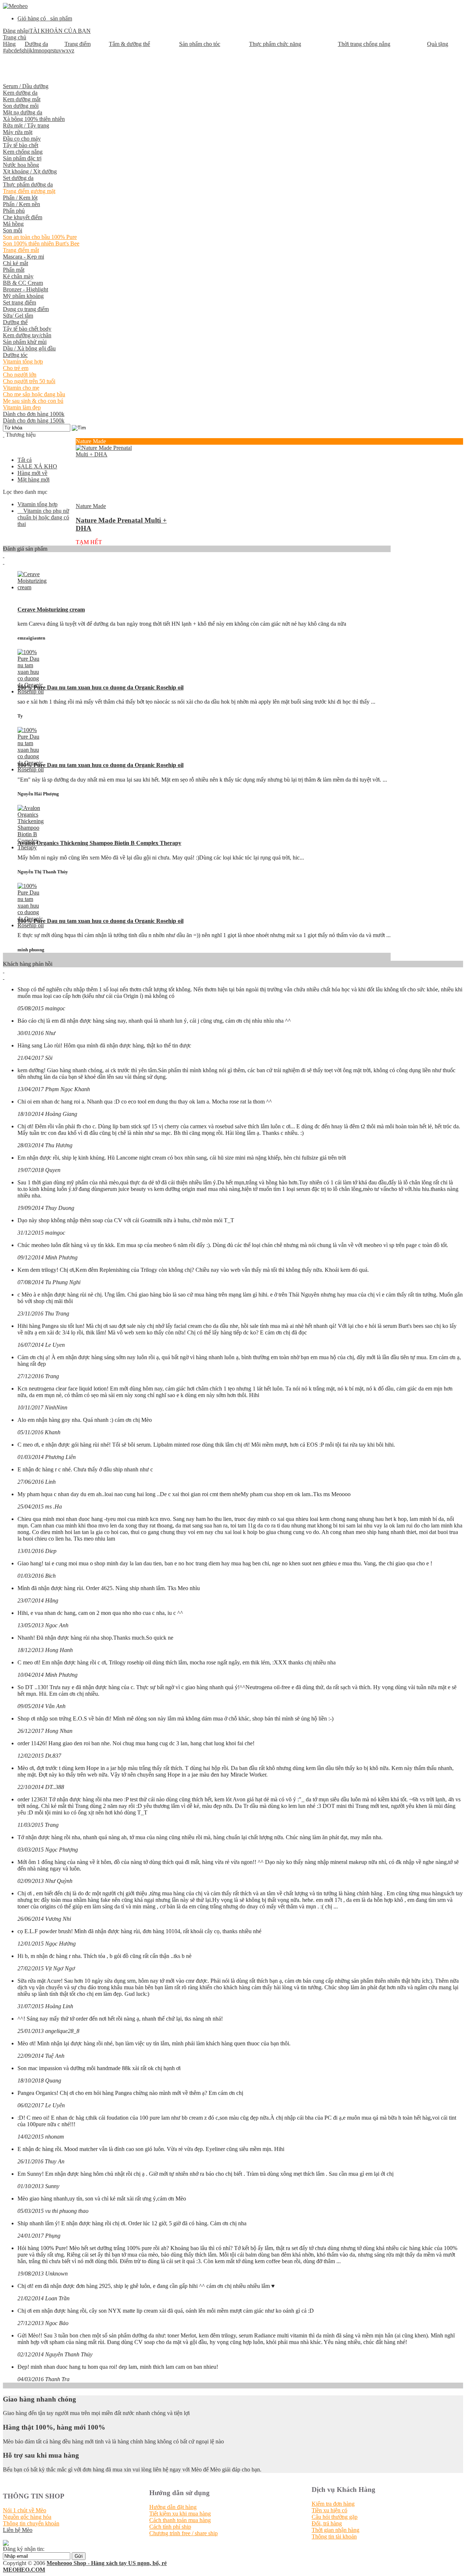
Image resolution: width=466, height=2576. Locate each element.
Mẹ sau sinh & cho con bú (33, 401)
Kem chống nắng (23, 152)
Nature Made (91, 506)
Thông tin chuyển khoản (31, 2523)
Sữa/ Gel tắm (18, 316)
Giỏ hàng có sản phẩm (45, 18)
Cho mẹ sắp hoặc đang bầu (34, 394)
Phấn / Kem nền (21, 204)
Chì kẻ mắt (15, 263)
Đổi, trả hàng (327, 2523)
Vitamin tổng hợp (23, 361)
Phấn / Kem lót (20, 198)
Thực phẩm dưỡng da (28, 184)
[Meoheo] (15, 6)
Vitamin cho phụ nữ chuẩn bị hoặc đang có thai (43, 517)
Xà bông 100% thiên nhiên (34, 119)
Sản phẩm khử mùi (25, 342)
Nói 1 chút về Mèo (25, 2510)
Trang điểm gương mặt (29, 191)
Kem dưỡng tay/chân (27, 335)
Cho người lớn (20, 375)
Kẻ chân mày (18, 276)
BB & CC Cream (23, 283)
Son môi (13, 230)
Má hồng (13, 224)
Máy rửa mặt (18, 132)
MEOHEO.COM (24, 2570)
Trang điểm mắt (21, 250)
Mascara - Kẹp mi (23, 257)
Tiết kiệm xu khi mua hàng (180, 2514)
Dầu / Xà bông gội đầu (29, 348)
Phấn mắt (14, 270)
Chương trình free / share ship (183, 2533)
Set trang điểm (19, 302)
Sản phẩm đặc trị (22, 158)
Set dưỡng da (18, 178)
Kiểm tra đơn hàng (333, 2504)
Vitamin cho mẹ (21, 388)
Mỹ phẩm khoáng (23, 296)
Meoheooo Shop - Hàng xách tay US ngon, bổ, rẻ (107, 2563)
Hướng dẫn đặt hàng (173, 2507)
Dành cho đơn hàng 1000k (34, 414)
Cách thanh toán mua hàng (180, 2520)
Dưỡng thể (15, 322)
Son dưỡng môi (21, 106)
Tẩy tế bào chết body (27, 329)
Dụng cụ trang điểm (26, 309)
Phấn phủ (14, 211)
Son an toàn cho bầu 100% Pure (40, 237)
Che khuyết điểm (23, 217)
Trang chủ (15, 37)
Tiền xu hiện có (329, 2510)
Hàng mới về (32, 473)
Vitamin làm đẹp (22, 407)
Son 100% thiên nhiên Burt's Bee (41, 243)
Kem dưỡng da (20, 93)
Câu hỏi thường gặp (335, 2517)
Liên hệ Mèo (18, 2530)
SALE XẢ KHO (37, 466)
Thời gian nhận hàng (335, 2530)
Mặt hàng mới (33, 479)
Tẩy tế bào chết (21, 145)
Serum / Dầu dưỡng (26, 86)
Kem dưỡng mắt (22, 99)
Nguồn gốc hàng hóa (27, 2517)
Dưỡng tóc (15, 355)
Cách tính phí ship (170, 2527)
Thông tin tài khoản (334, 2536)
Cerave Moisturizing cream (51, 609)
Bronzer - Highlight (25, 289)
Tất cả (25, 460)
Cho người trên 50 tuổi (29, 381)
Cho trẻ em (16, 368)
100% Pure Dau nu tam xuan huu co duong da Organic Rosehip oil (100, 687)
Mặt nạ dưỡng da (23, 112)
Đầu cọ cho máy (22, 139)
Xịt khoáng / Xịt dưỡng (30, 171)
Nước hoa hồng (21, 165)
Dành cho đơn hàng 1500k (34, 420)
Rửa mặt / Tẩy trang (26, 125)
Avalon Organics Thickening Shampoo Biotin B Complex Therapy (99, 843)
